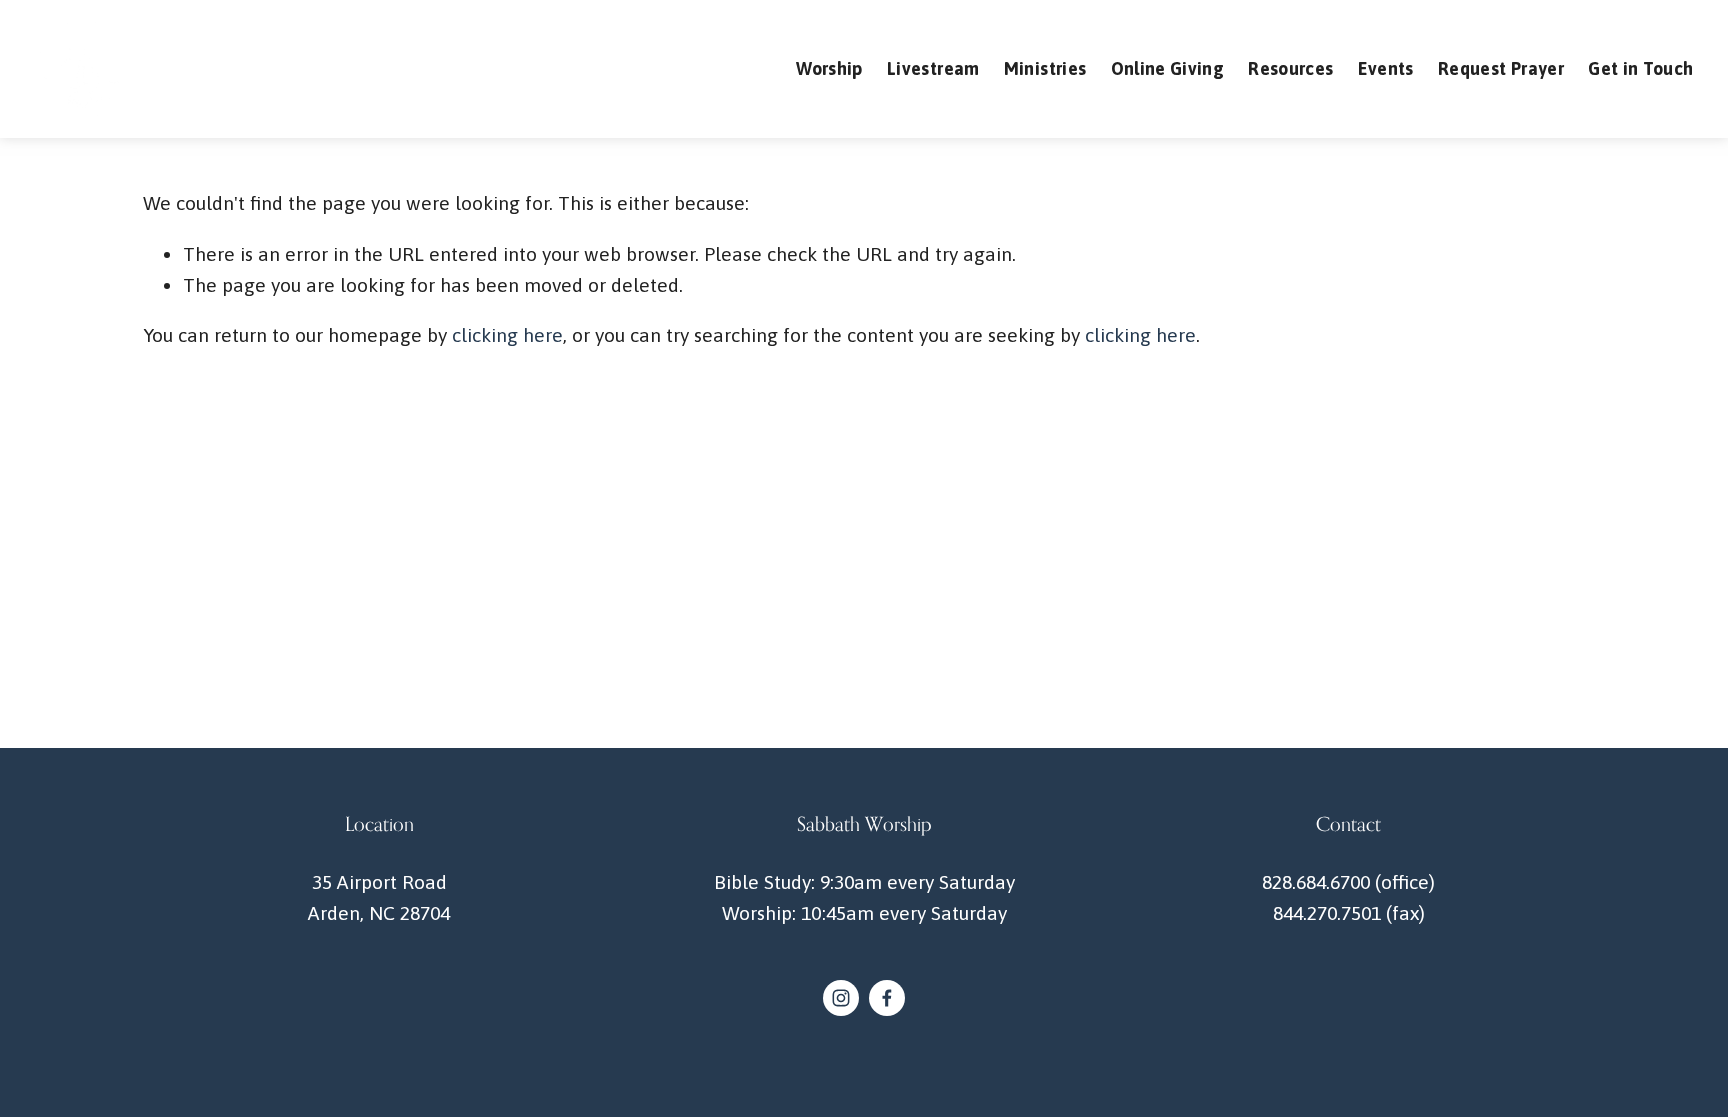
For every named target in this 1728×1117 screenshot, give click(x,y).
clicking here (507, 335)
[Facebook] (887, 998)
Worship (829, 68)
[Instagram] (841, 998)
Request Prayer (1501, 68)
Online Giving (1168, 68)
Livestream (933, 68)
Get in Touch (1640, 68)
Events (1386, 68)
